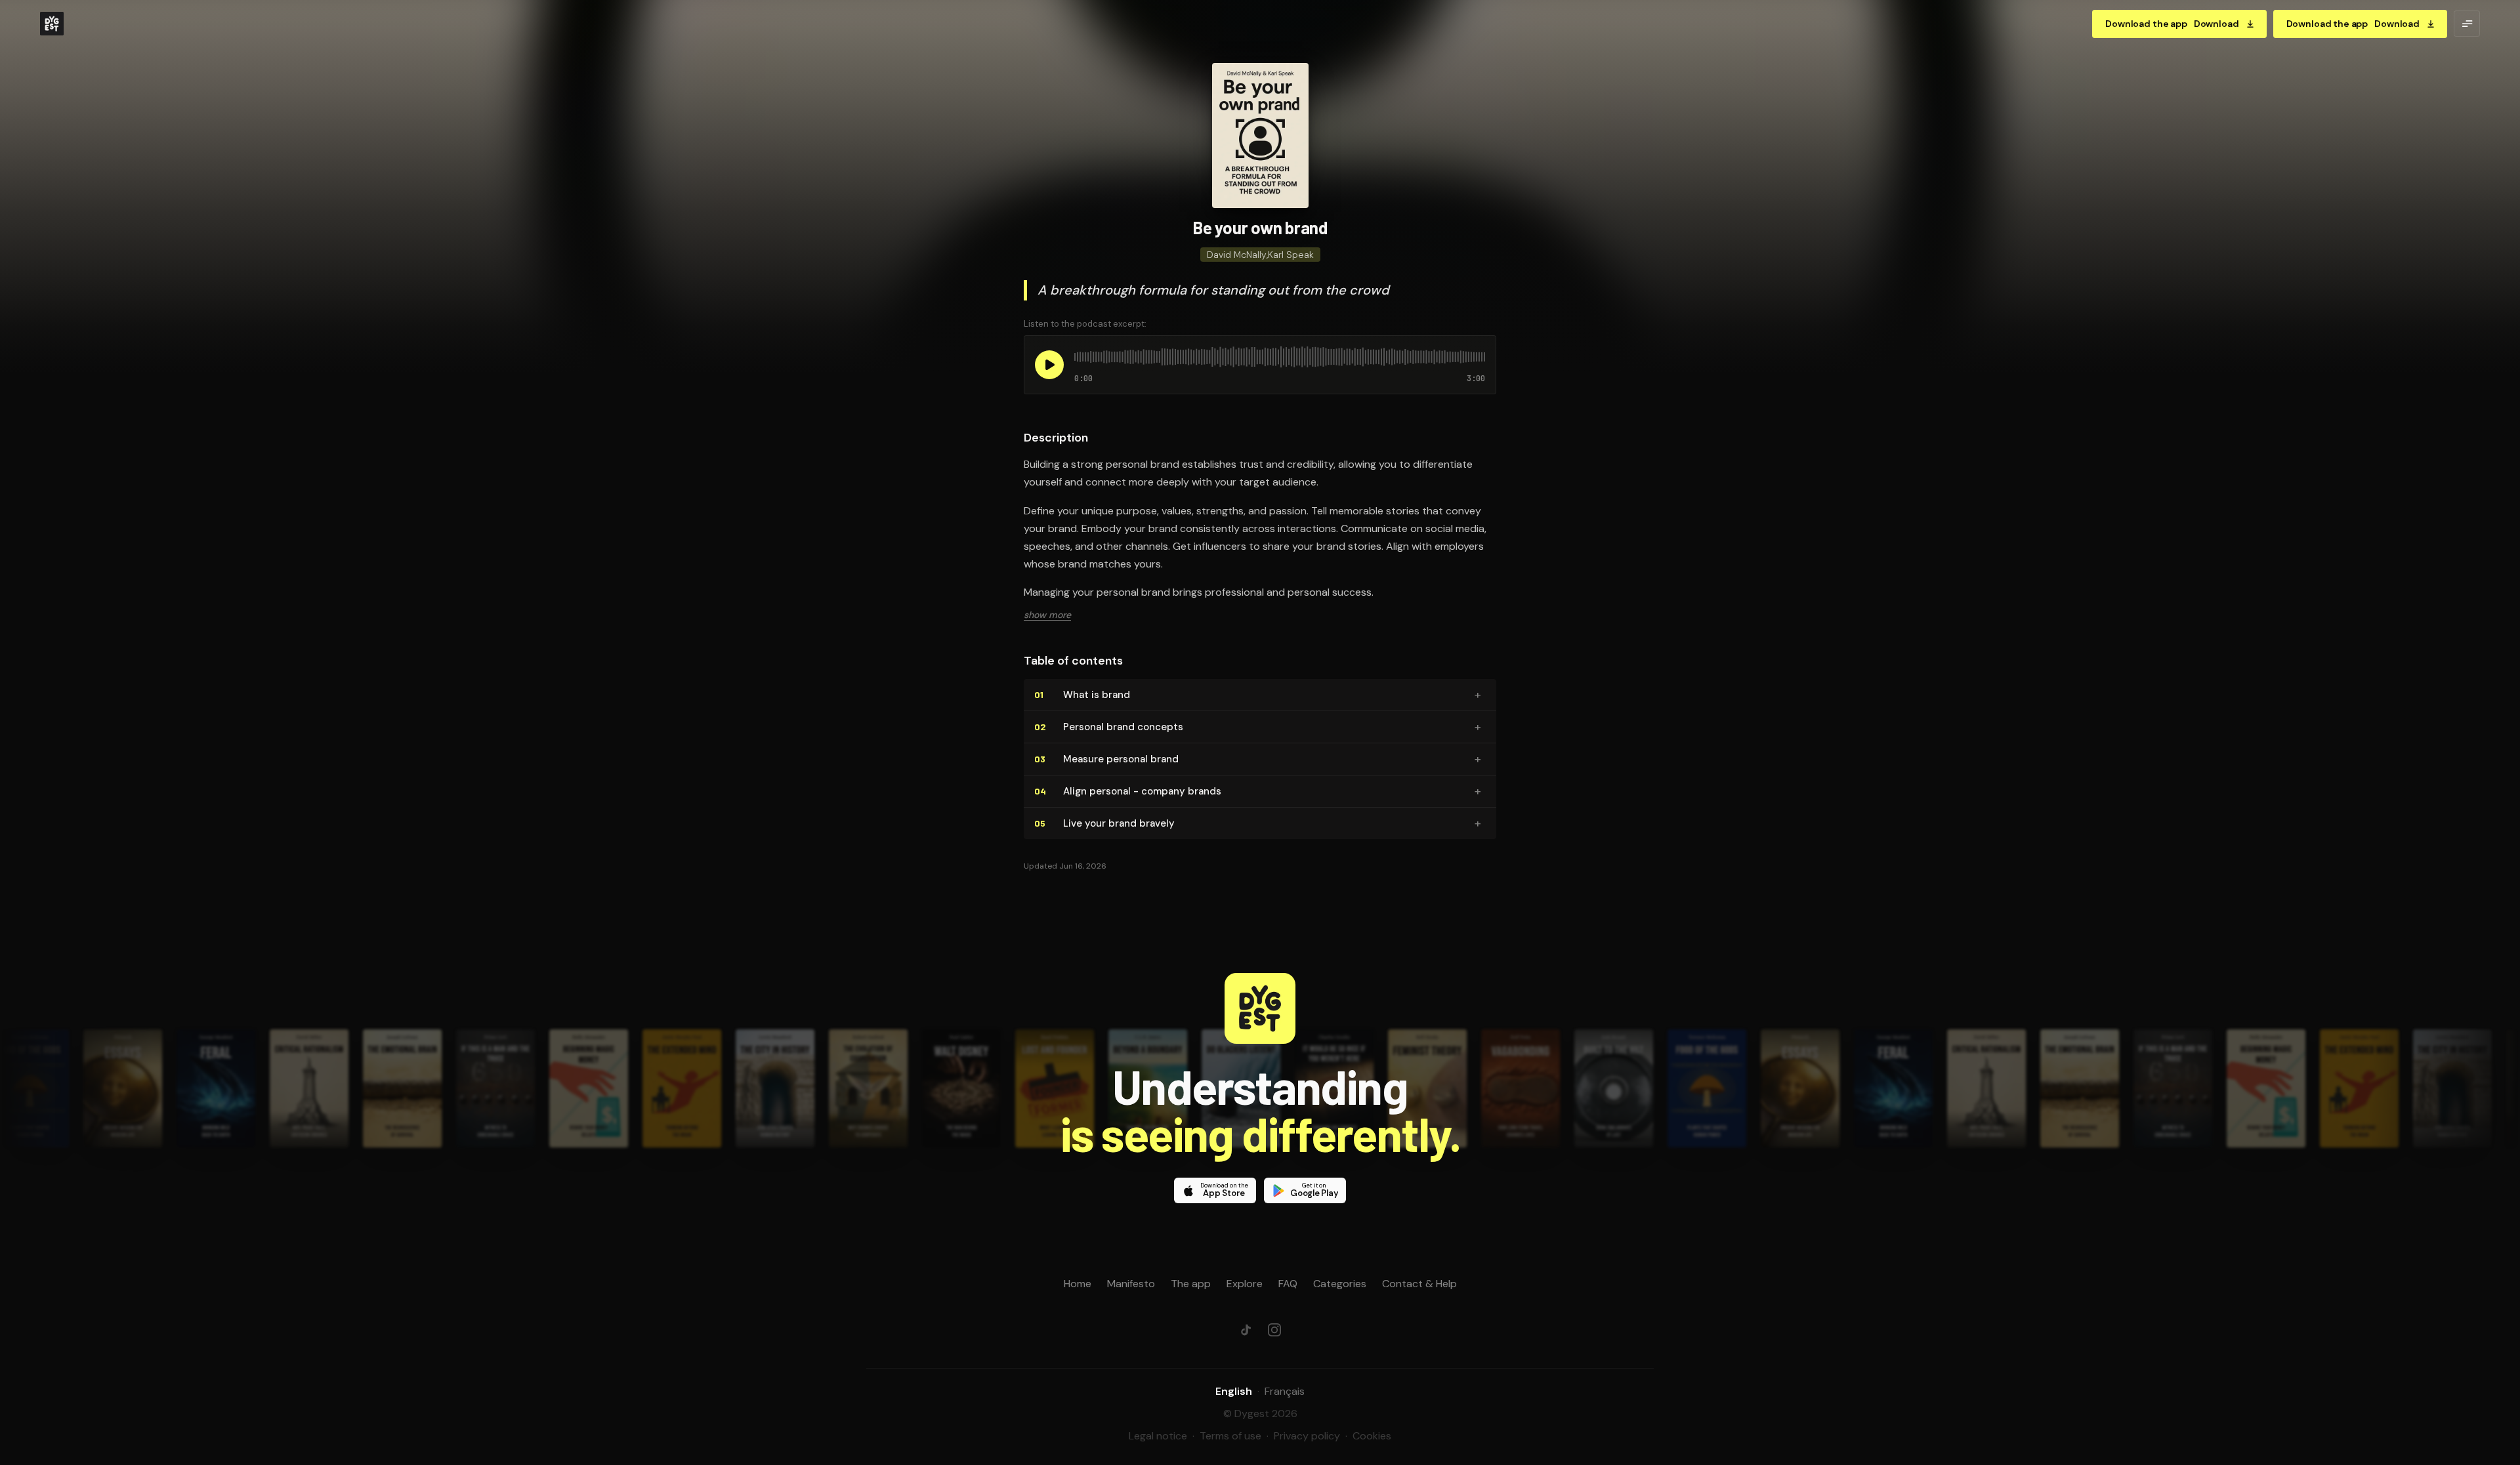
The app (1191, 1284)
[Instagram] (1274, 1330)
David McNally (1237, 255)
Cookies (1372, 1436)
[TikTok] (1246, 1330)
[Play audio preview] (1049, 365)
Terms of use (1230, 1436)
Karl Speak (1291, 255)
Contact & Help (1419, 1284)
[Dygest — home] (52, 24)
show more (1047, 615)
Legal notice (1158, 1436)
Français (1285, 1391)
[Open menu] (2467, 24)
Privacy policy (1307, 1436)
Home (1078, 1284)
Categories (1340, 1284)
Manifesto (1131, 1284)
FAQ (1288, 1284)
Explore (1245, 1284)
